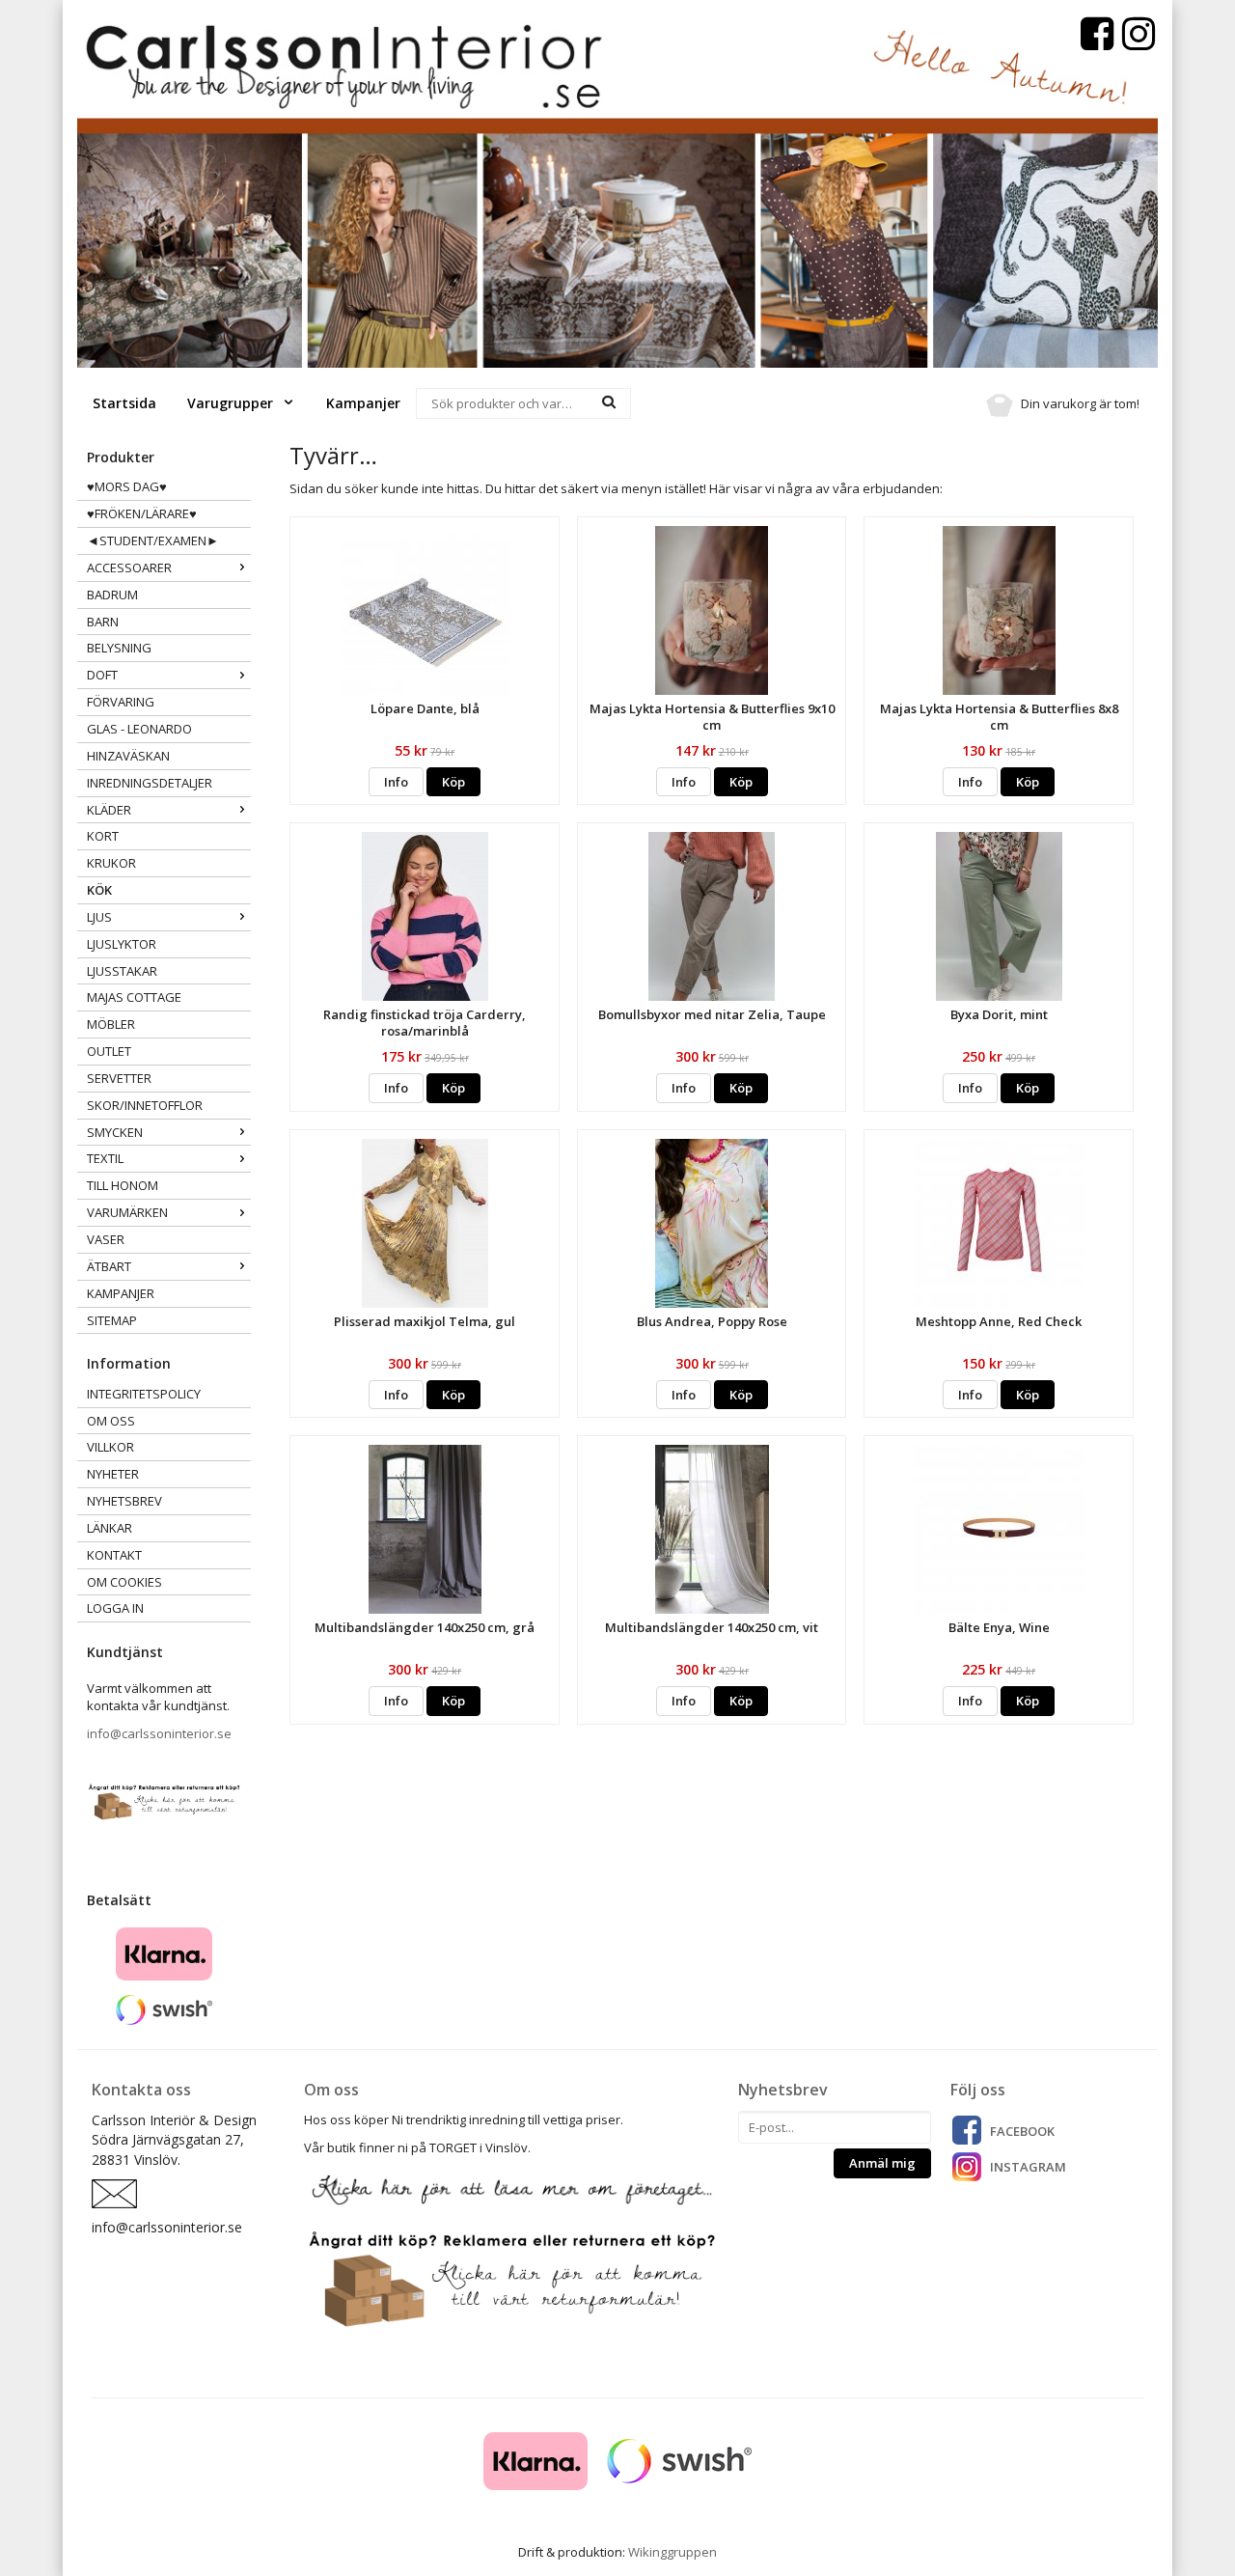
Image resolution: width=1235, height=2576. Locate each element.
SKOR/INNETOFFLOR (145, 1105)
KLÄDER (109, 810)
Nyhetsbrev (124, 1501)
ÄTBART (109, 1266)
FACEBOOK (1022, 2131)
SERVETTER (119, 1078)
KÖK (99, 890)
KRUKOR (111, 863)
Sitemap (112, 1320)
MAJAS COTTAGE (134, 997)
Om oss (111, 1421)
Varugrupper (232, 403)
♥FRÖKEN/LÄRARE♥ (142, 513)
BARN (103, 622)
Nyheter (113, 1474)
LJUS (99, 917)
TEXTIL (105, 1158)
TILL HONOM (123, 1185)
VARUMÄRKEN (127, 1212)
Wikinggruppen (672, 2552)
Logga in (115, 1608)
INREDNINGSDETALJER (150, 783)
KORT (103, 836)
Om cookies (124, 1582)
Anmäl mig (882, 2163)
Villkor (110, 1447)
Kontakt (114, 1555)
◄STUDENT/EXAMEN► (153, 540)
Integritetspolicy (144, 1394)
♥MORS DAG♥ (127, 486)
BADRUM (112, 595)
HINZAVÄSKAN (128, 756)
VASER (106, 1239)
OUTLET (109, 1051)
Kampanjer (363, 403)
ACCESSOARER (129, 568)
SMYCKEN (115, 1132)
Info (396, 782)
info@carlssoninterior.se (159, 1733)
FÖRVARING (121, 702)
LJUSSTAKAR (122, 971)
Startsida (124, 403)
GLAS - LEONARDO (139, 729)
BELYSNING (119, 648)
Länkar (110, 1528)
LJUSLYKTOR (122, 944)
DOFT (102, 675)
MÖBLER (111, 1024)
